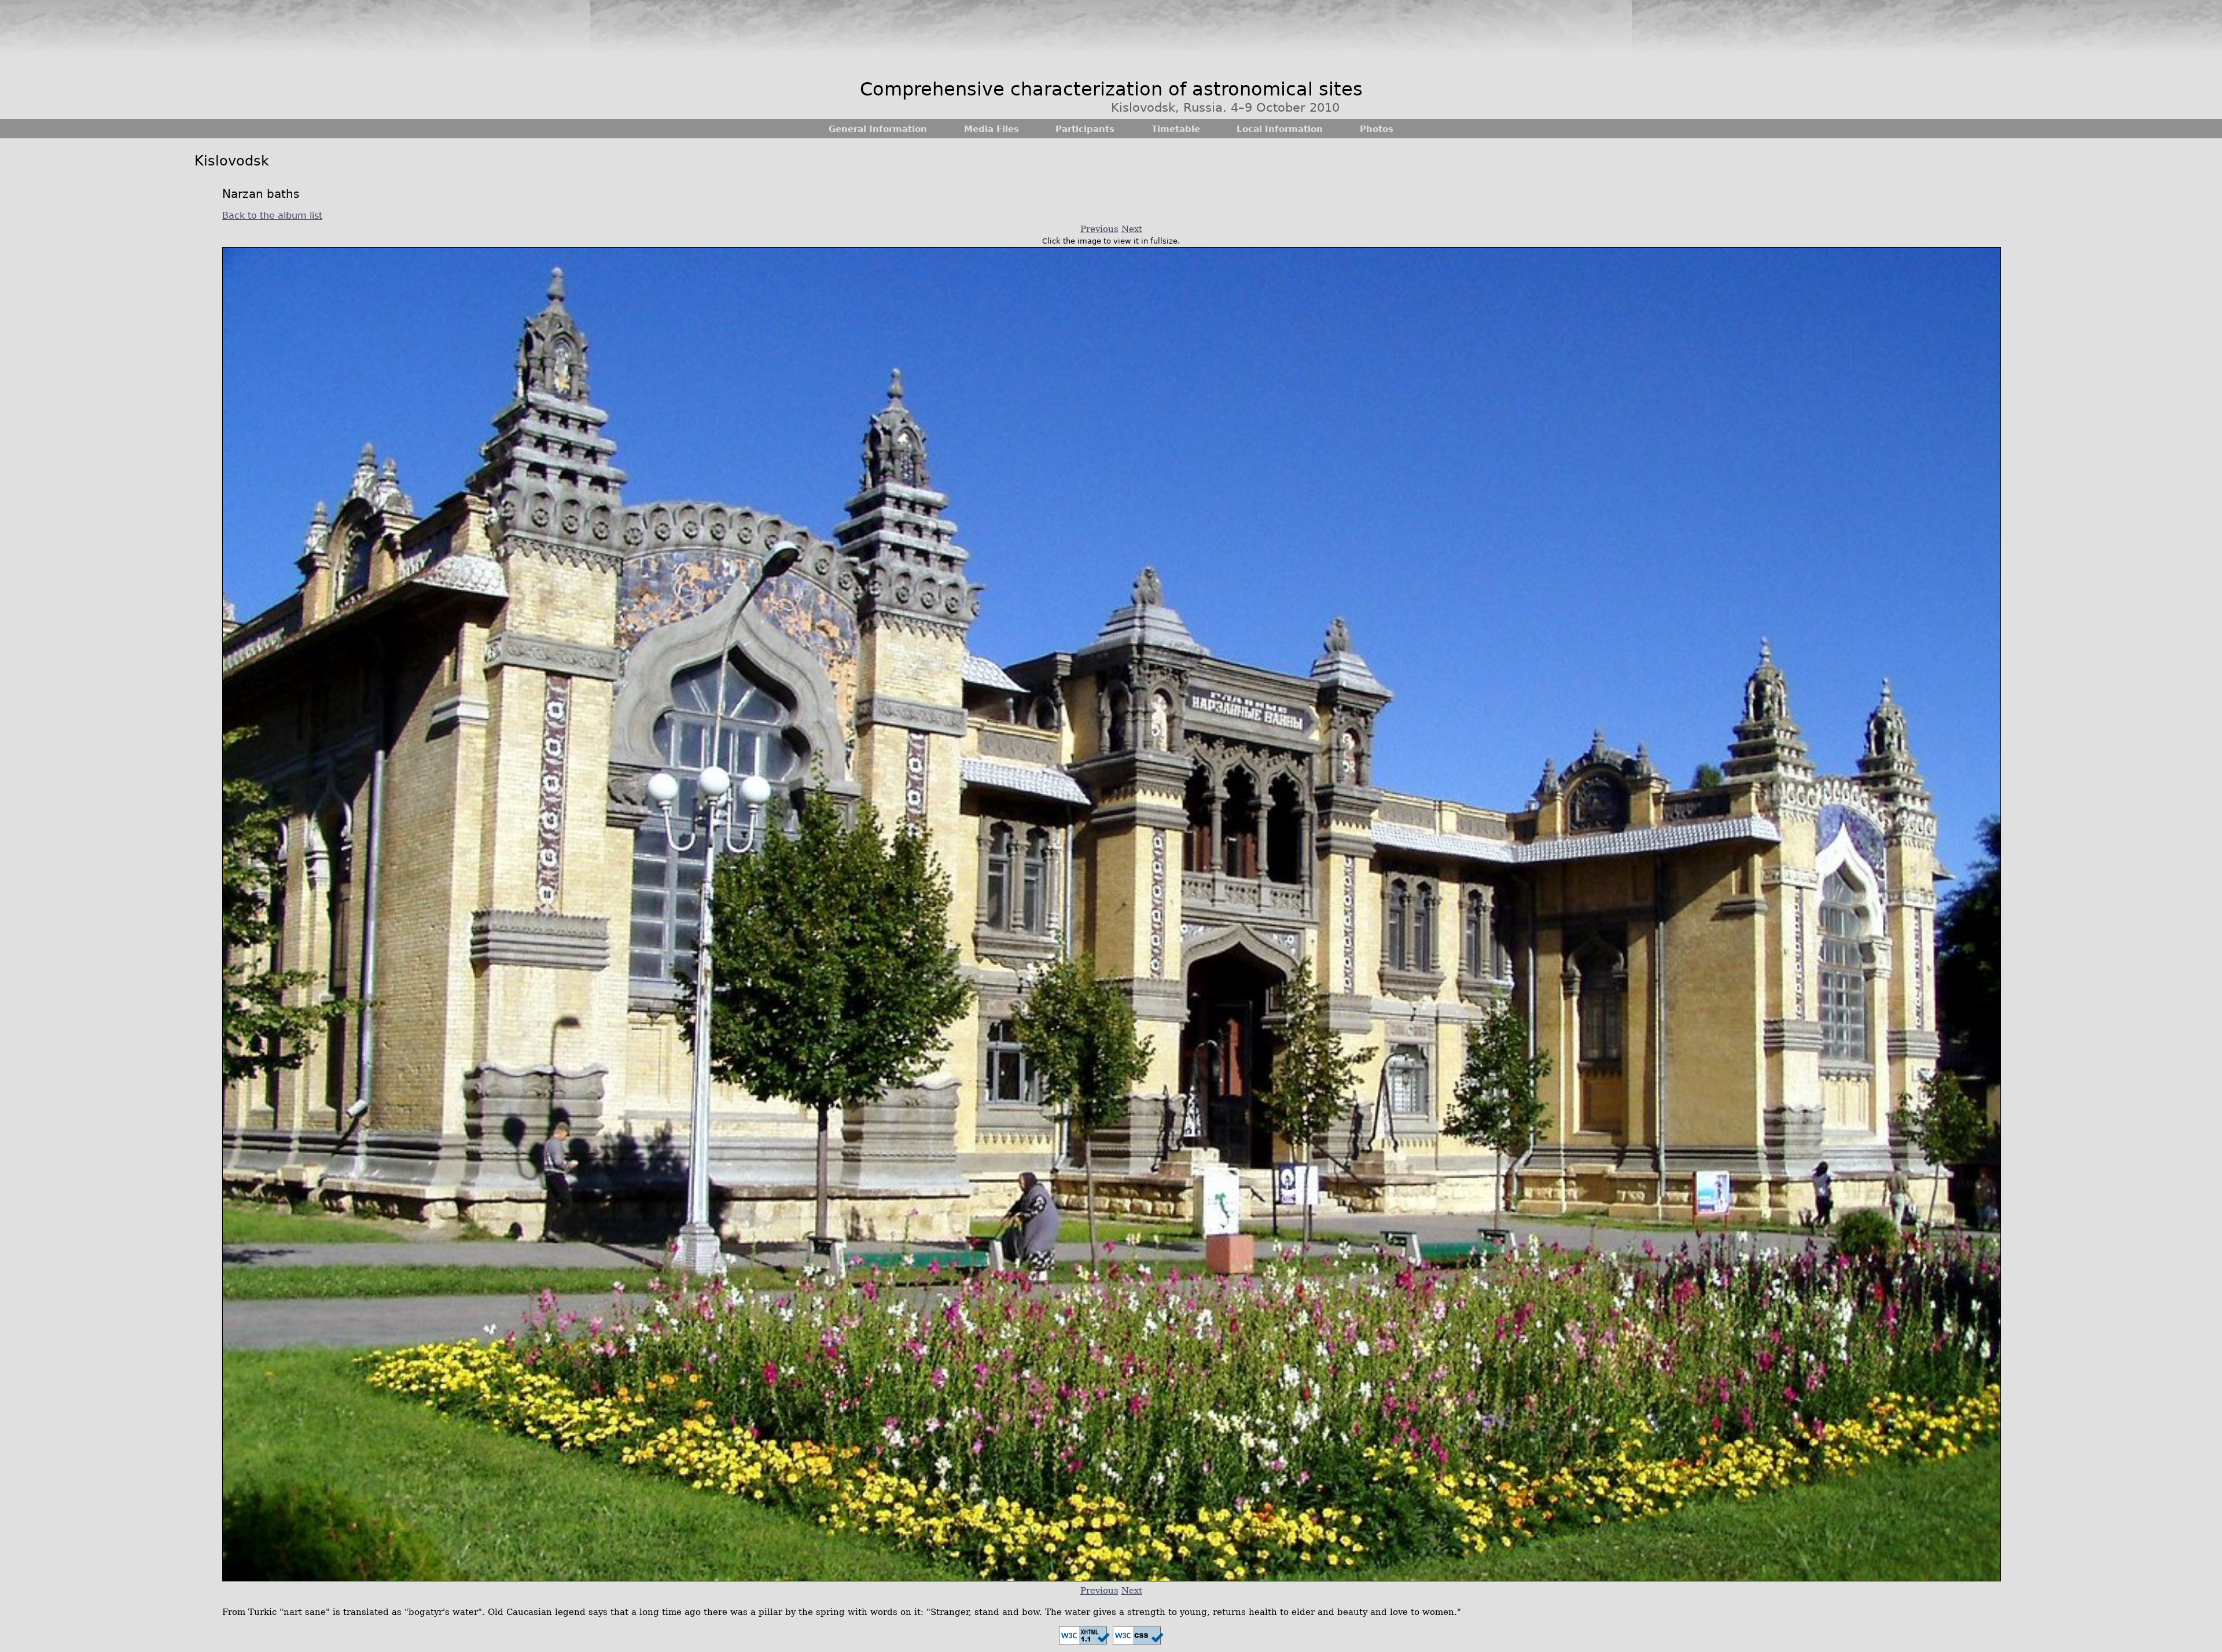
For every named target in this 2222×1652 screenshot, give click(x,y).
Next (1132, 229)
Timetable (1176, 129)
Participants (1085, 129)
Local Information (1280, 129)
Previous (1099, 229)
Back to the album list (272, 216)
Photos (1377, 129)
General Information (878, 129)
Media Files (992, 129)
